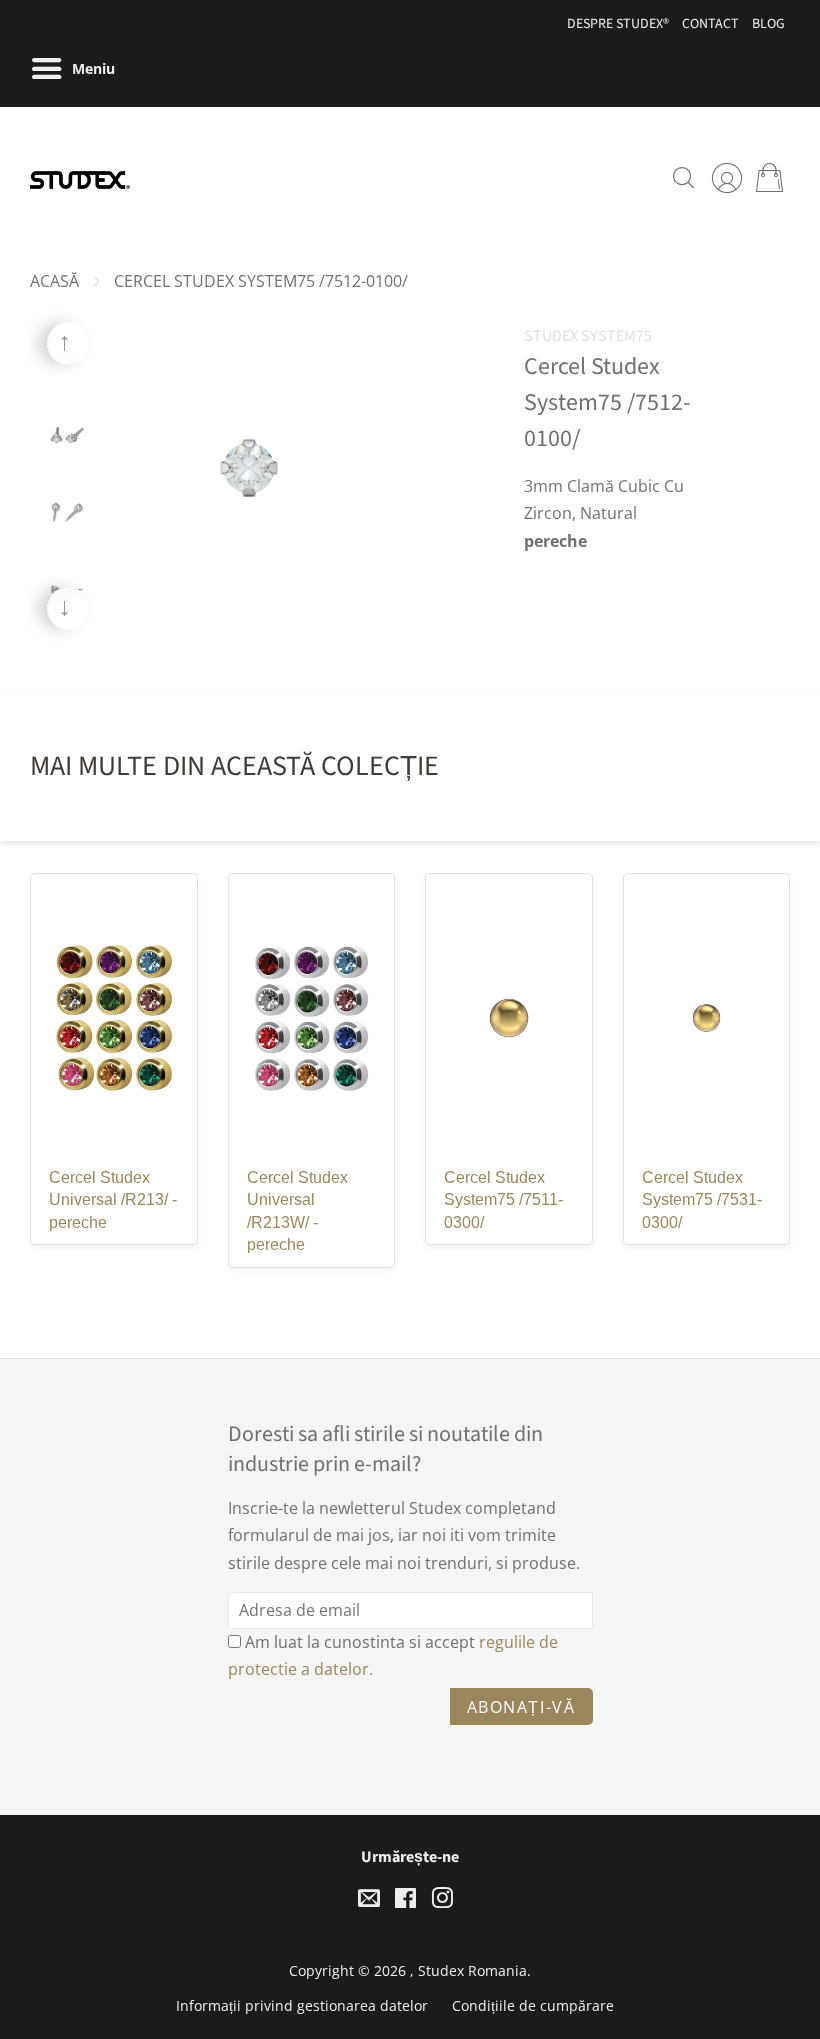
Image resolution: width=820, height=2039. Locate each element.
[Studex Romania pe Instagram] (442, 1901)
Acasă (54, 281)
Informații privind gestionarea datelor (302, 2005)
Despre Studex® (618, 24)
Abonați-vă (521, 1707)
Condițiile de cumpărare (533, 2005)
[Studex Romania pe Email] (369, 1901)
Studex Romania (472, 1970)
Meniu (91, 68)
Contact (710, 24)
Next (68, 608)
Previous (68, 343)
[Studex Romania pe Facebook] (405, 1901)
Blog (768, 24)
